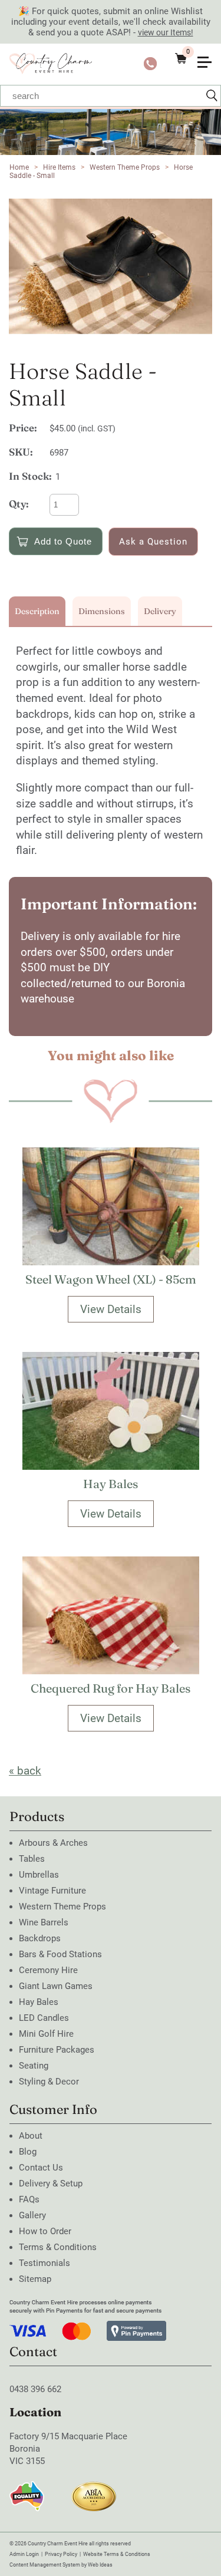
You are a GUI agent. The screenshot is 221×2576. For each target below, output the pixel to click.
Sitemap (35, 2279)
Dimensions (102, 611)
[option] (111, 266)
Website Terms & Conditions (117, 2554)
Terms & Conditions (58, 2247)
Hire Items (59, 167)
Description (37, 611)
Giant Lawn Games (56, 1986)
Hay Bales (111, 1484)
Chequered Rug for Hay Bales (111, 1688)
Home (19, 167)
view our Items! (166, 32)
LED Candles (44, 2018)
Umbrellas (39, 1875)
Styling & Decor (49, 2082)
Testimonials (44, 2263)
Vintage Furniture (52, 1891)
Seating (34, 2066)
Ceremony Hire (48, 1970)
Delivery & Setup (51, 2184)
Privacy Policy (61, 2554)
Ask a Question (153, 542)
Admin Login (24, 2554)
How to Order (45, 2231)
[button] (209, 54)
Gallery (32, 2215)
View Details (111, 1309)
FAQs (29, 2199)
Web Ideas (100, 2565)
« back (25, 1771)
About (31, 2136)
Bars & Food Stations (60, 1954)
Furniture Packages (57, 2050)
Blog (28, 2152)
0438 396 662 (35, 2389)
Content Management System (45, 2565)
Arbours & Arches (53, 1843)
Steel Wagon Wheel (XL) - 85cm (111, 1279)
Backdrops (40, 1938)
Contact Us (41, 2168)
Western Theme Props (125, 167)
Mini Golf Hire (46, 2034)
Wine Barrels (44, 1922)
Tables (32, 1859)
